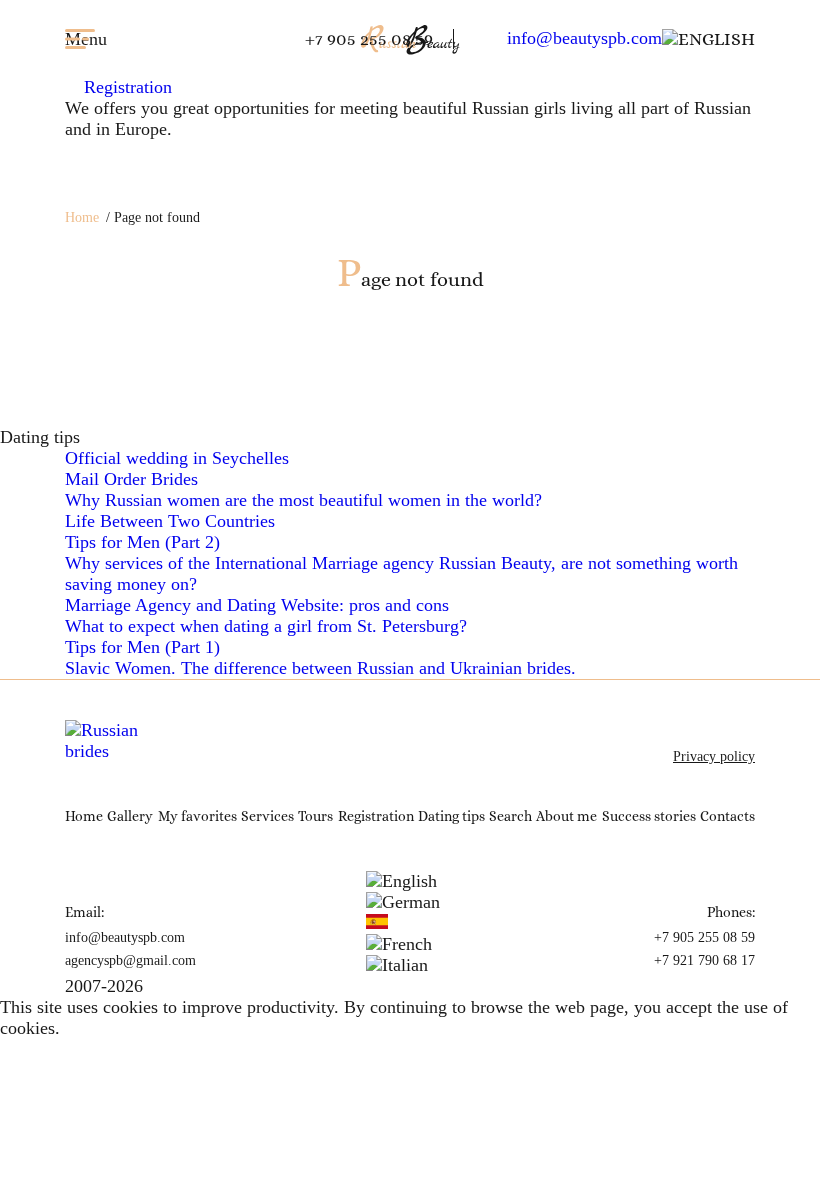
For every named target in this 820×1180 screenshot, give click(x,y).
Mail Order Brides (131, 479)
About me (566, 816)
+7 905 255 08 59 (369, 39)
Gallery (130, 816)
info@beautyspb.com (584, 38)
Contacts (727, 816)
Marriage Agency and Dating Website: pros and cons (257, 605)
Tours (315, 816)
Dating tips (451, 816)
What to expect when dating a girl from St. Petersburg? (266, 626)
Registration (125, 87)
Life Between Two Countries (170, 521)
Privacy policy (714, 756)
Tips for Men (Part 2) (142, 542)
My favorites (197, 816)
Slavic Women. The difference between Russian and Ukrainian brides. (320, 668)
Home (82, 217)
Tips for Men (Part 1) (142, 647)
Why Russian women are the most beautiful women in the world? (303, 500)
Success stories (649, 816)
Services (267, 816)
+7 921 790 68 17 (704, 960)
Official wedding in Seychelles (177, 458)
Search (510, 816)
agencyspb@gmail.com (130, 960)
